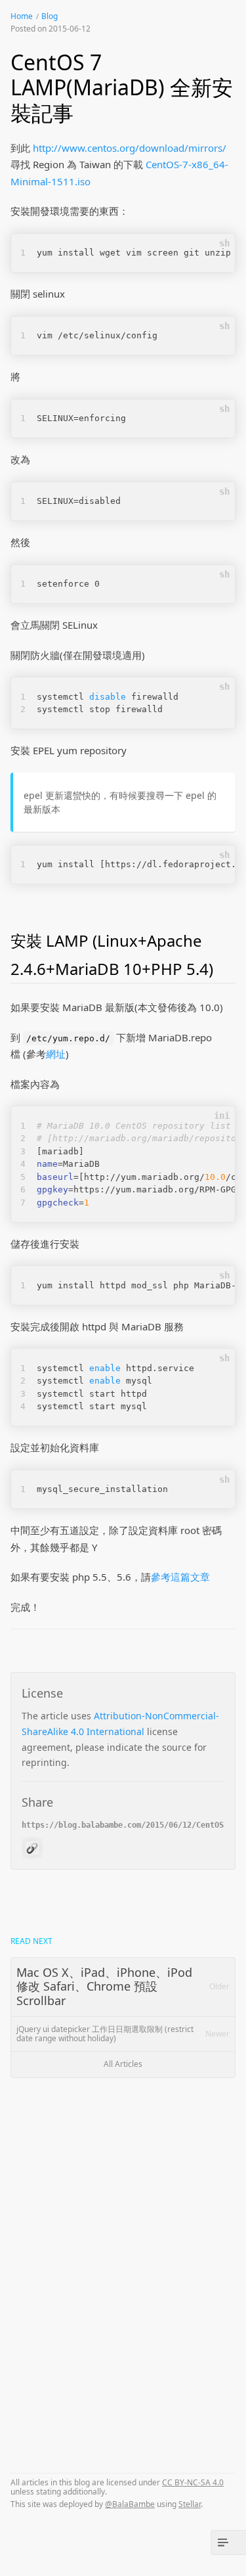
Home (22, 16)
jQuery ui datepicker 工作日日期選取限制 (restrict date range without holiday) (123, 2034)
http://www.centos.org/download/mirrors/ (130, 148)
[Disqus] (123, 2263)
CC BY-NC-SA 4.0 (193, 2482)
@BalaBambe (130, 2504)
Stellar (190, 2504)
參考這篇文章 (180, 1577)
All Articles (123, 2064)
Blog (50, 16)
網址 (56, 1054)
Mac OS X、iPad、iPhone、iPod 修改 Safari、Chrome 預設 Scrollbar (123, 1986)
